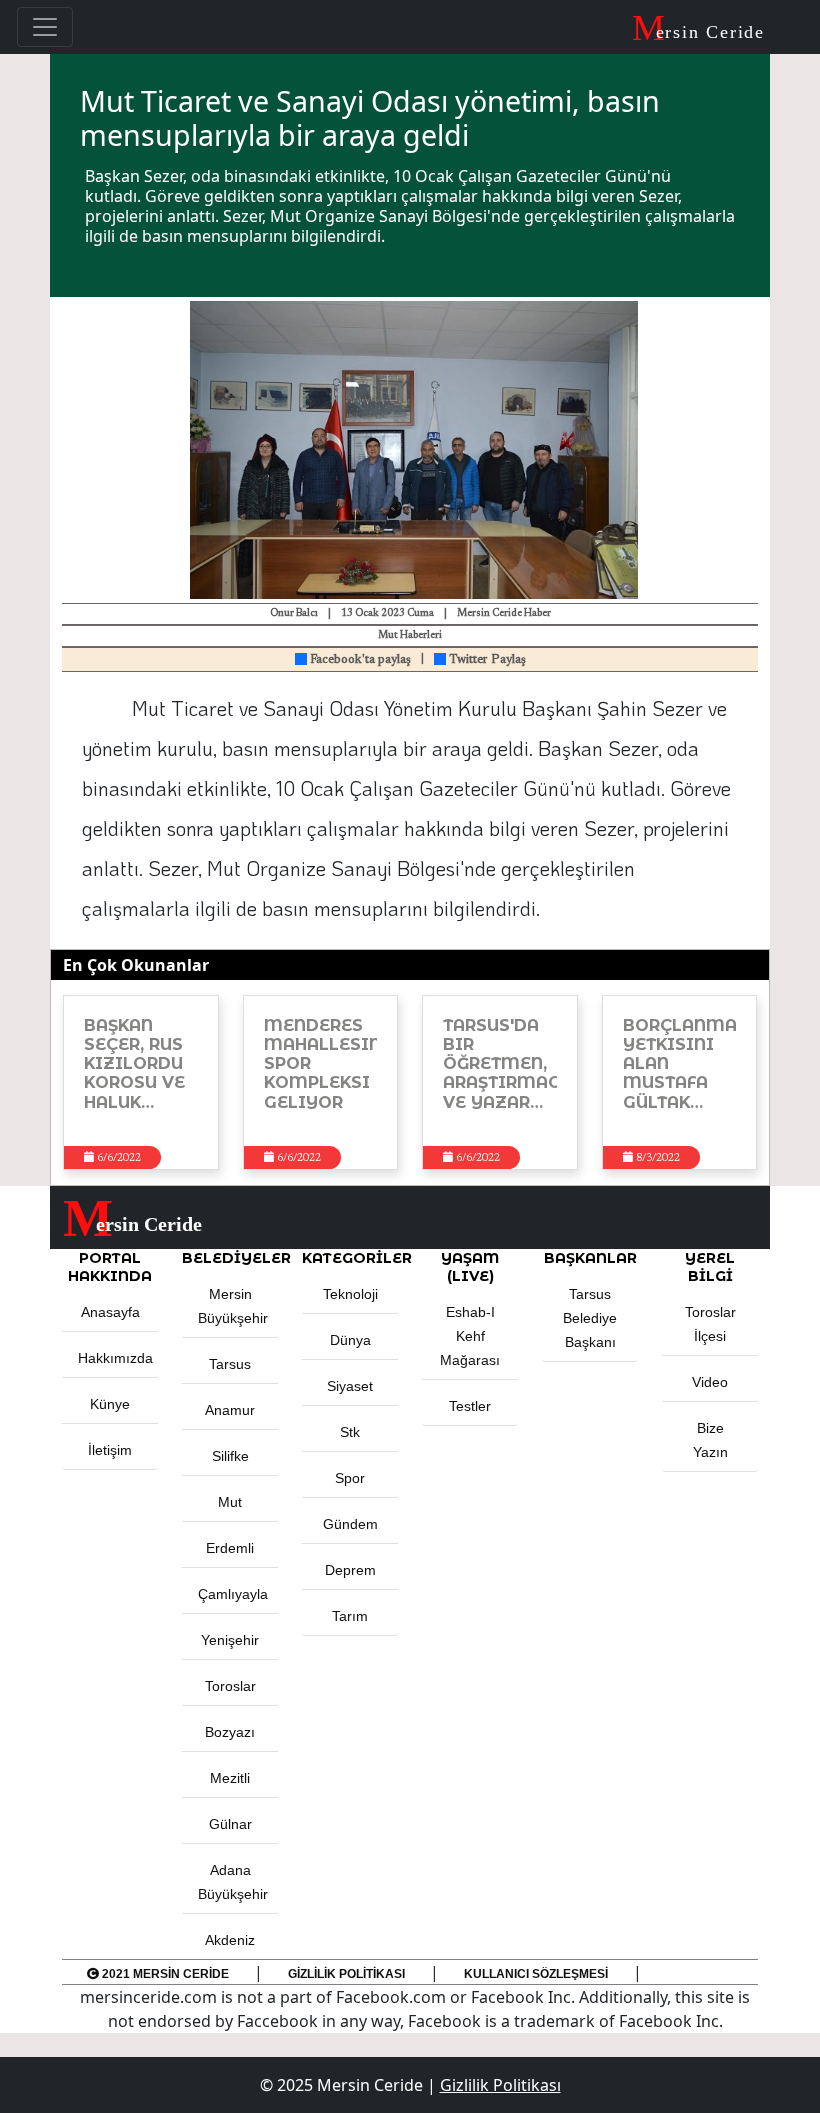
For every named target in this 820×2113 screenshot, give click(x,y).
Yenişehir (230, 1640)
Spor (350, 1478)
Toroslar (230, 1686)
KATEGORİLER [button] (350, 1258)
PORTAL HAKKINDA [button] (110, 1267)
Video (710, 1382)
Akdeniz (230, 1940)
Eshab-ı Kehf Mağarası (470, 1336)
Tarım (350, 1616)
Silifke (230, 1456)
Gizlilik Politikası (346, 1974)
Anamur (230, 1410)
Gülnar (230, 1824)
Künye (110, 1404)
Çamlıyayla (233, 1594)
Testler (470, 1406)
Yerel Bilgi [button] (710, 1267)
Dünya (350, 1340)
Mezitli (230, 1778)
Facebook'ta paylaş (359, 660)
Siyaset (350, 1386)
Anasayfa (110, 1312)
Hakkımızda (115, 1358)
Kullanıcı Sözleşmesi (536, 1974)
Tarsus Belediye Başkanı (590, 1318)
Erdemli (230, 1548)
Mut (230, 1502)
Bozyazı (230, 1732)
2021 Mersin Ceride (164, 1974)
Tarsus (230, 1364)
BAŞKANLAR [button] (590, 1258)
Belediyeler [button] (230, 1258)
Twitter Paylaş (486, 660)
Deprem (350, 1570)
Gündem (350, 1524)
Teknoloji (350, 1294)
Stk (350, 1432)
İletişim (110, 1450)
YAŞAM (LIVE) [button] (470, 1267)
